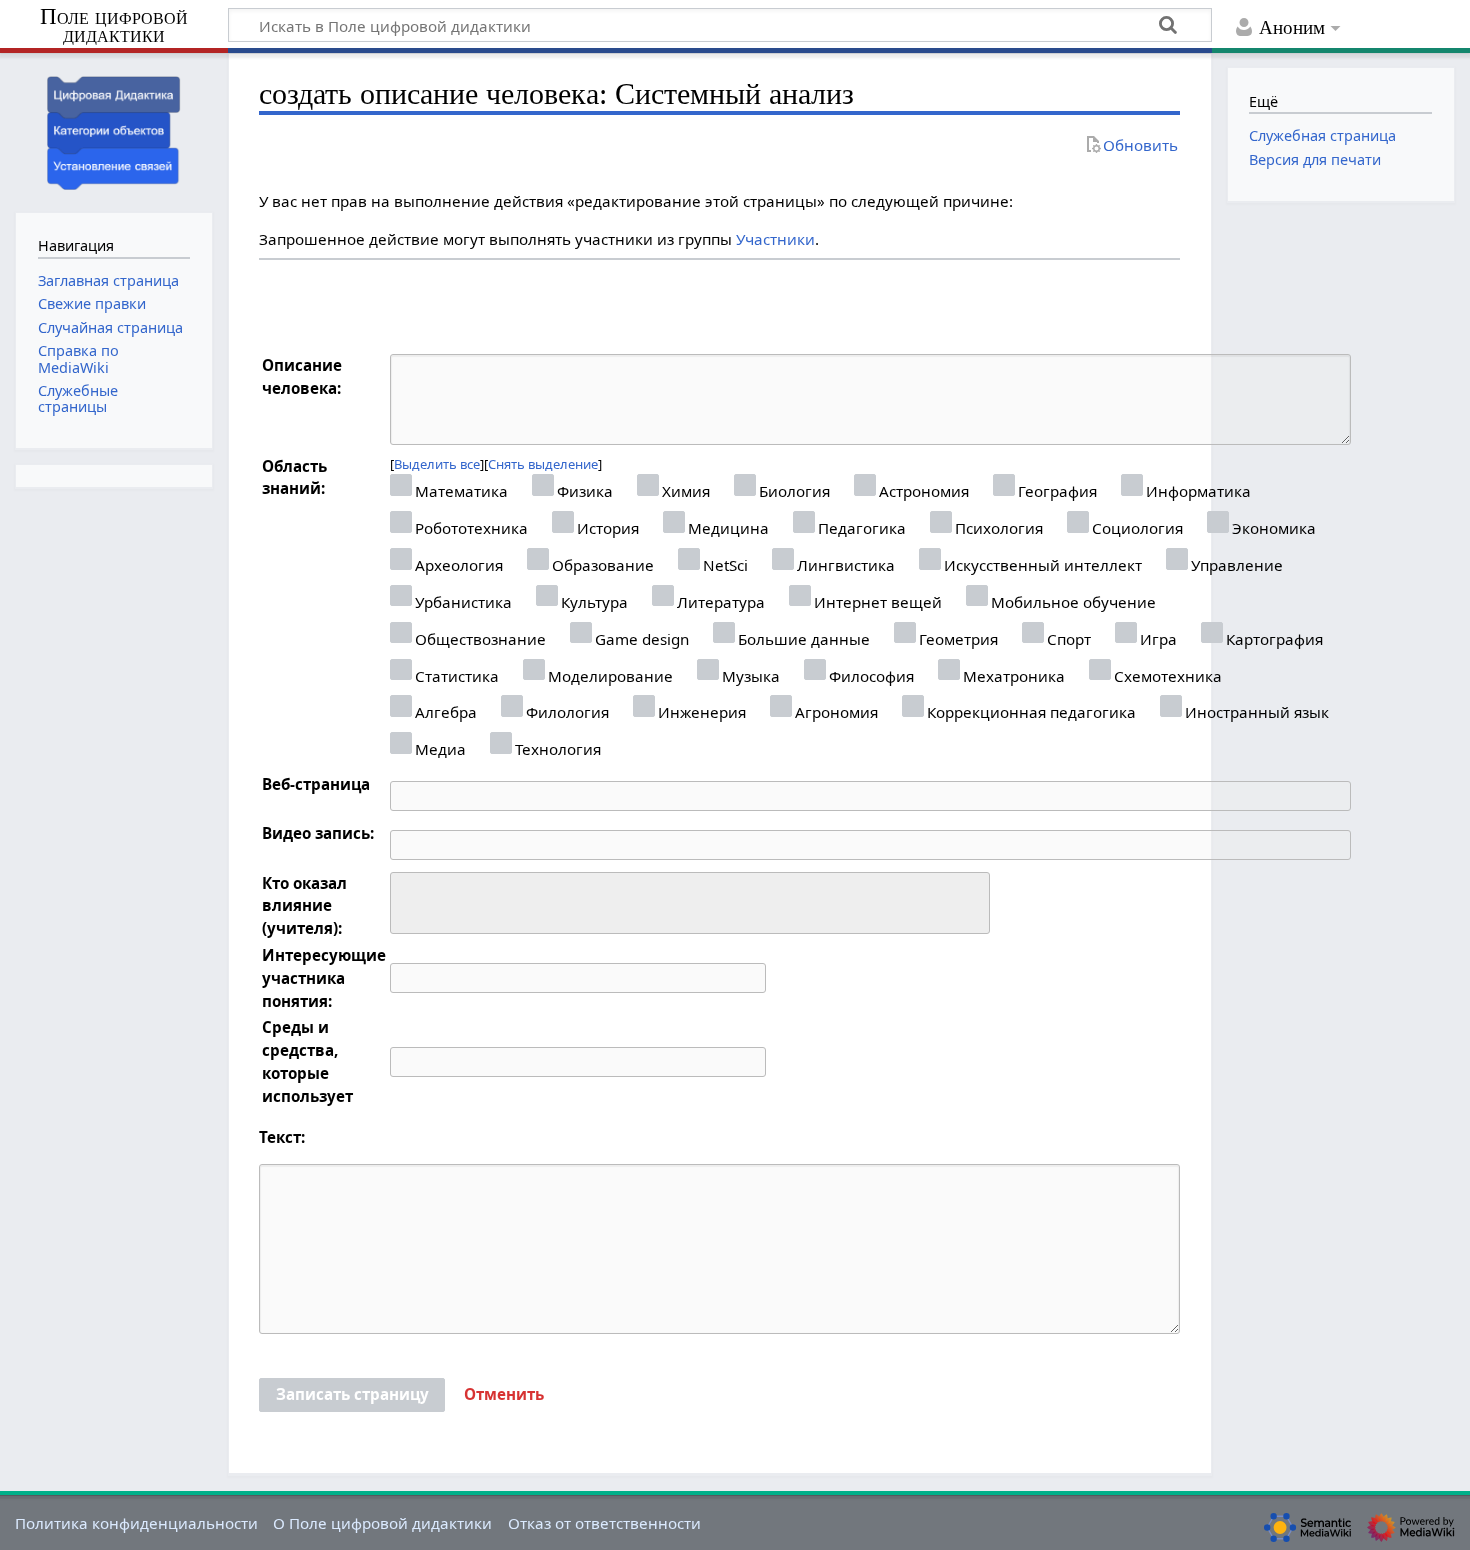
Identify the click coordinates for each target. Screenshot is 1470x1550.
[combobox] (690, 903)
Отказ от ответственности (604, 1523)
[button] (504, 1395)
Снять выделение (543, 464)
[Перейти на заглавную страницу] (114, 130)
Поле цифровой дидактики (114, 26)
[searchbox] (409, 900)
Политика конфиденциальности (136, 1523)
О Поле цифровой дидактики (382, 1523)
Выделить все (437, 464)
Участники (775, 239)
